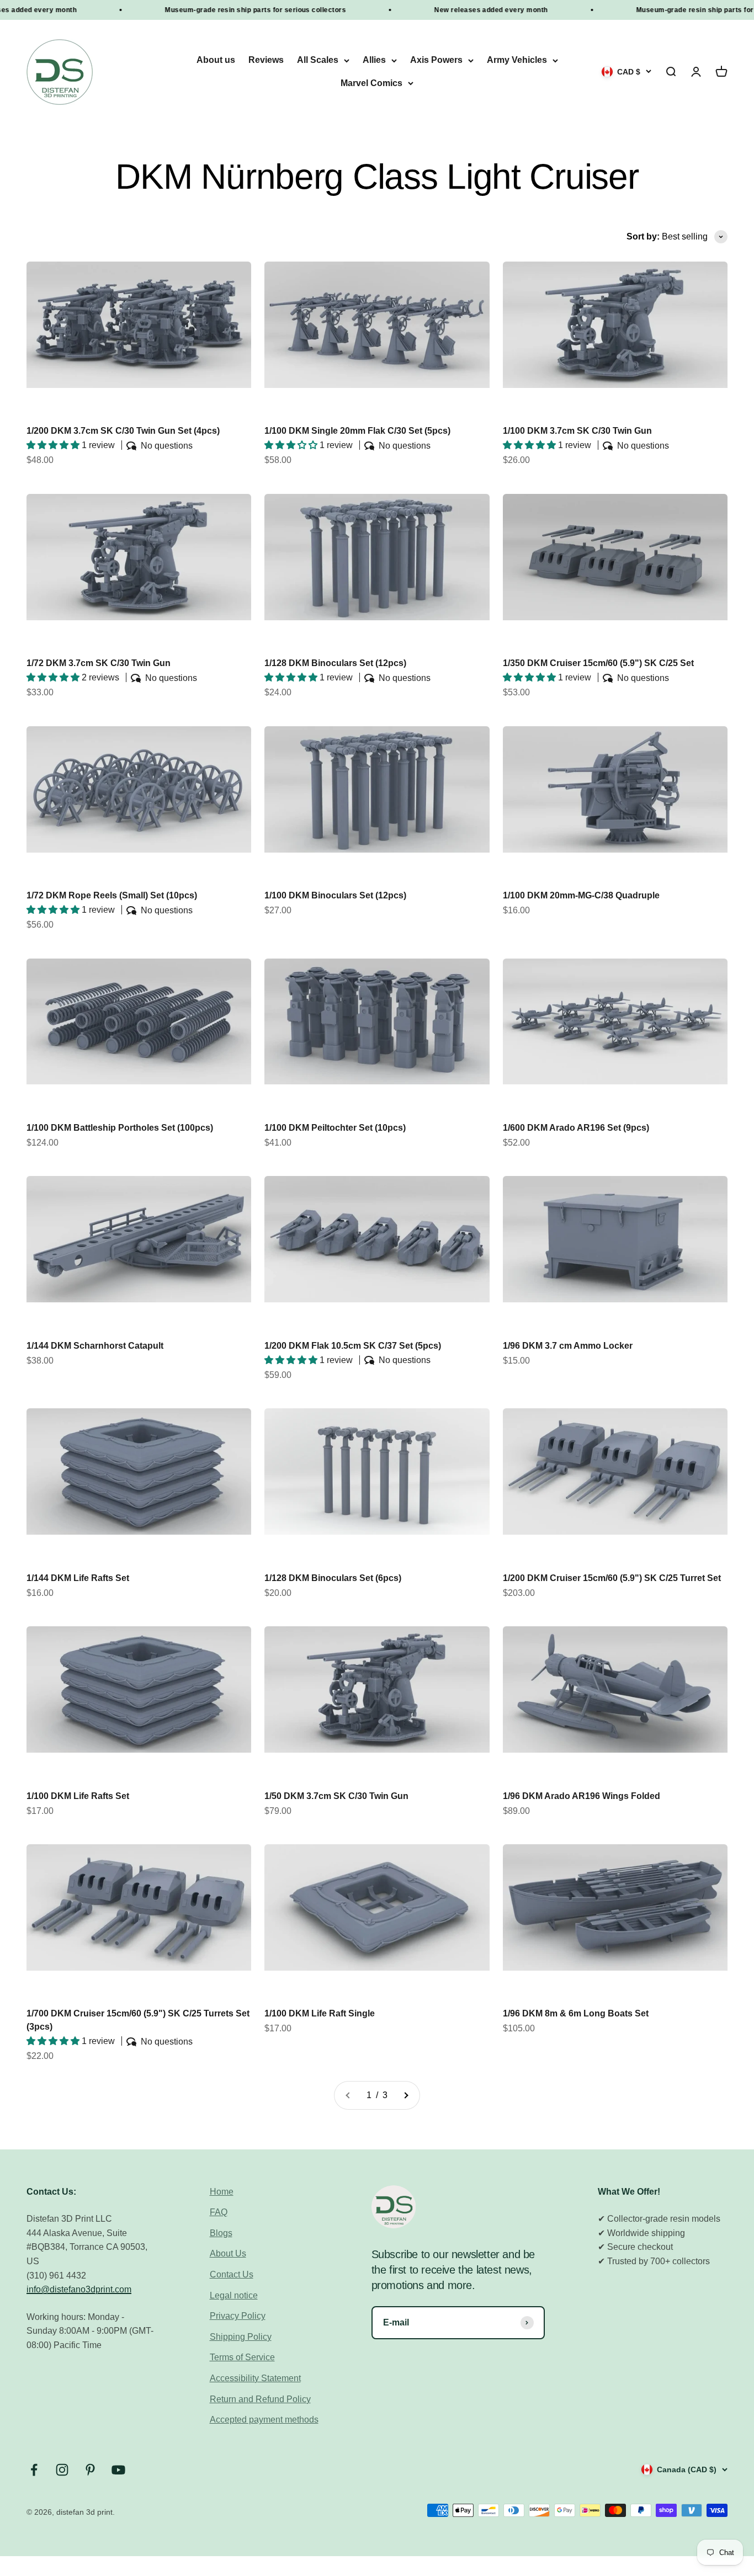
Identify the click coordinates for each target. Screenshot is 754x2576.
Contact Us (232, 2274)
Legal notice (234, 2295)
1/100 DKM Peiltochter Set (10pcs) (335, 1128)
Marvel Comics (371, 83)
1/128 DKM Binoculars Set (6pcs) (333, 1578)
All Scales (318, 60)
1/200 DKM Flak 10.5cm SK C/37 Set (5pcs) (353, 1346)
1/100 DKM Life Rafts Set (78, 1796)
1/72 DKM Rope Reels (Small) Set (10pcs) (112, 895)
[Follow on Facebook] (34, 2470)
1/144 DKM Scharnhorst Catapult (95, 1346)
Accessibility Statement (255, 2378)
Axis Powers (436, 60)
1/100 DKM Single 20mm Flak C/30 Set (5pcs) (357, 431)
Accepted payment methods (264, 2420)
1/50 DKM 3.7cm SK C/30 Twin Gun (336, 1796)
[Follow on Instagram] (62, 2470)
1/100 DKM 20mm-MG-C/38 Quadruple (581, 895)
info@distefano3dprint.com (79, 2289)
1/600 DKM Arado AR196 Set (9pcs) (576, 1128)
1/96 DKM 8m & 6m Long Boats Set (576, 2013)
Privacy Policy (238, 2316)
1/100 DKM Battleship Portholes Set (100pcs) (120, 1128)
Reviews (266, 60)
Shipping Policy (241, 2337)
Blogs (221, 2233)
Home (222, 2192)
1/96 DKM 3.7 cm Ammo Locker (568, 1346)
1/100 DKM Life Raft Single (320, 2013)
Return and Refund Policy (260, 2399)
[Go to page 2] (406, 2095)
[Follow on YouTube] (118, 2470)
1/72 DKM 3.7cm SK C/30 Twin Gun (99, 663)
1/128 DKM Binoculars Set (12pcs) (335, 663)
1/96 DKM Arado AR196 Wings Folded (582, 1796)
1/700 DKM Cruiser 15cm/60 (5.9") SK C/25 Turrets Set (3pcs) (138, 2020)
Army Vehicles (517, 60)
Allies (374, 60)
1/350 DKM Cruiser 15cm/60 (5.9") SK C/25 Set (598, 663)
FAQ (219, 2212)
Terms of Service (242, 2357)
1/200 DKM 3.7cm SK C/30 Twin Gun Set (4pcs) (123, 431)
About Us (228, 2253)
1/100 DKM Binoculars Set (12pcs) (335, 895)
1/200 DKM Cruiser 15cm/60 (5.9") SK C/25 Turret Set (612, 1578)
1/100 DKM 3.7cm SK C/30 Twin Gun (577, 431)
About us (216, 60)
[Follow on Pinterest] (90, 2470)
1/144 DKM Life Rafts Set (78, 1578)
